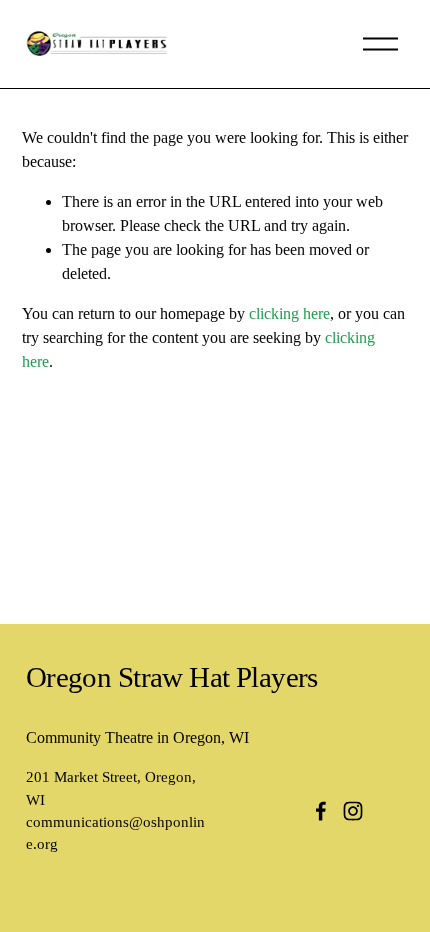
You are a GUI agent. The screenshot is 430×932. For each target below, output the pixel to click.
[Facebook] (321, 811)
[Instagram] (353, 811)
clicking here (289, 313)
